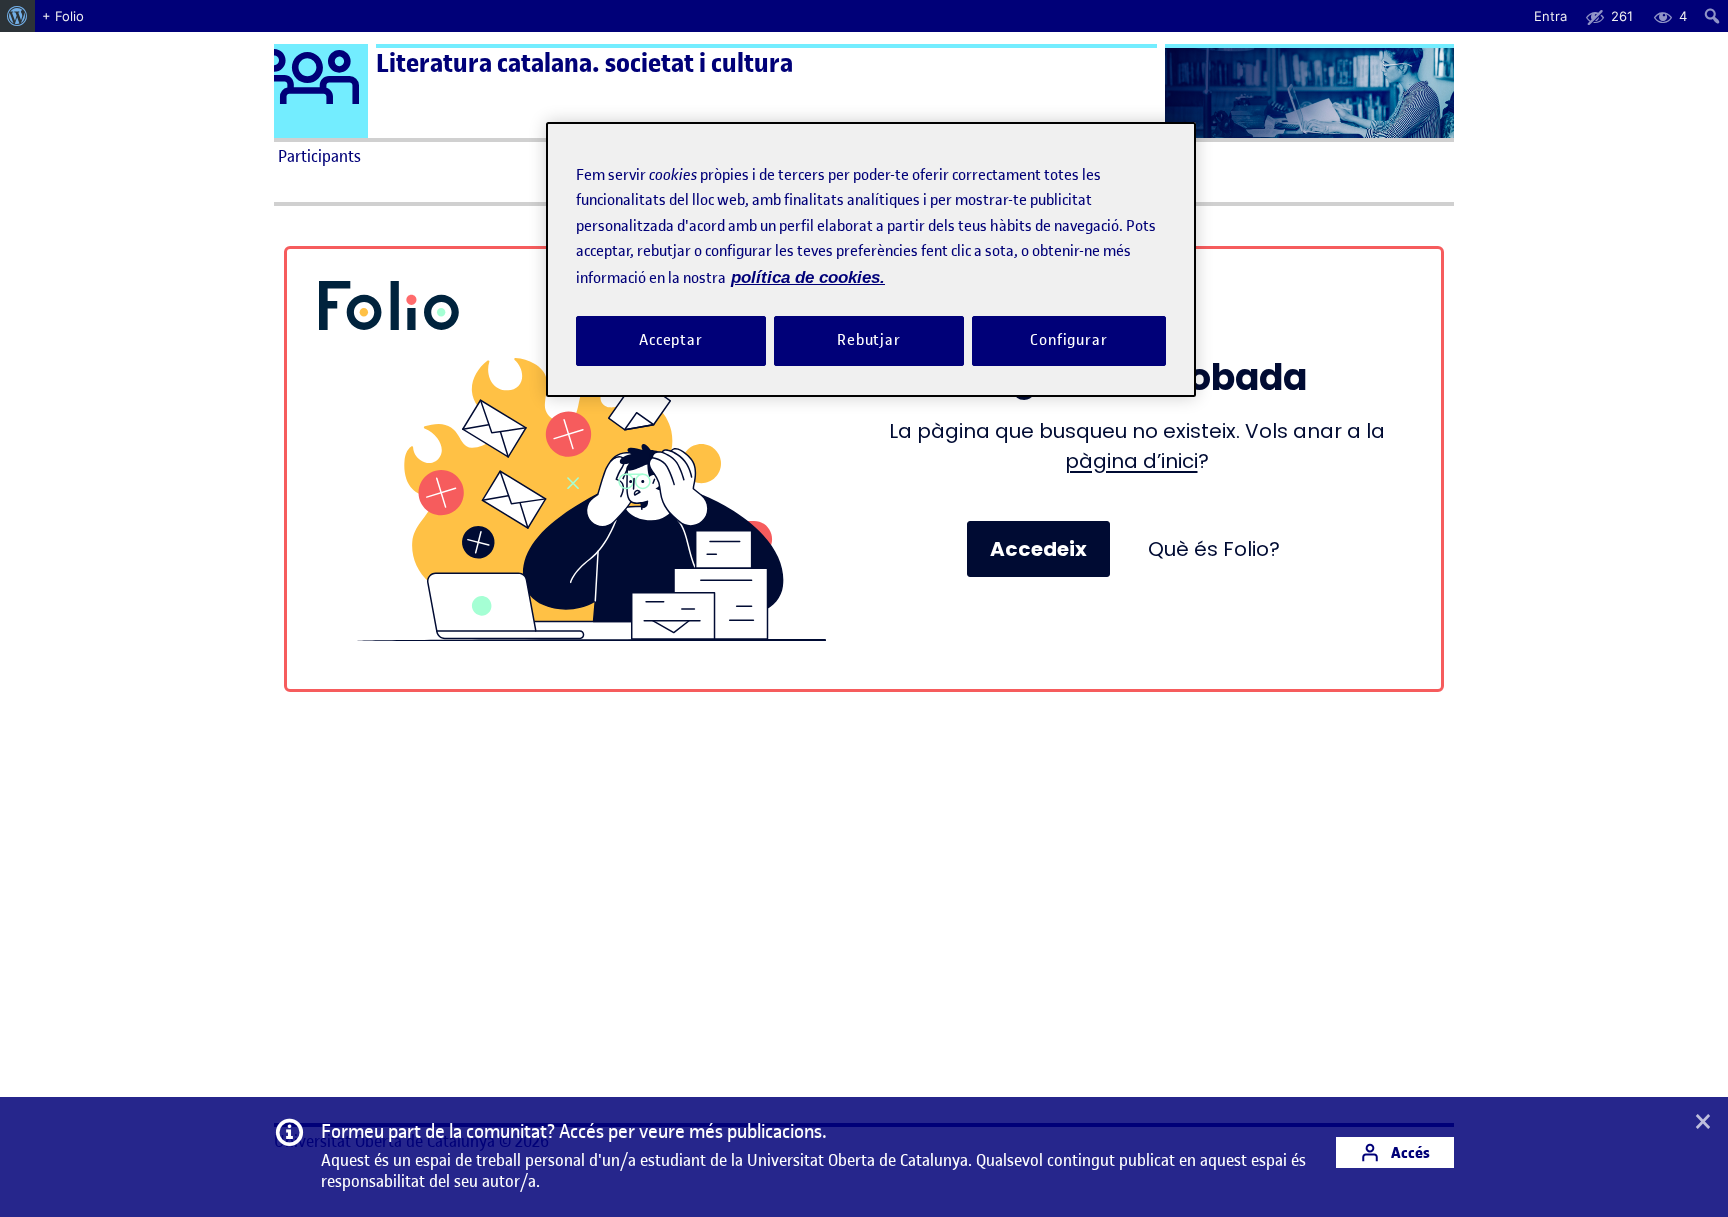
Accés (1409, 1152)
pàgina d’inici (1131, 461)
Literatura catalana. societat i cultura (584, 63)
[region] (871, 259)
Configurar (1069, 340)
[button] (1703, 1123)
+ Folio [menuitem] (63, 16)
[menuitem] (17, 16)
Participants (319, 156)
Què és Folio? (1214, 549)
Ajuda (1090, 156)
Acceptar (671, 340)
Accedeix (1038, 549)
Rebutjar (869, 340)
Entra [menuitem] (1550, 16)
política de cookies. (808, 277)
